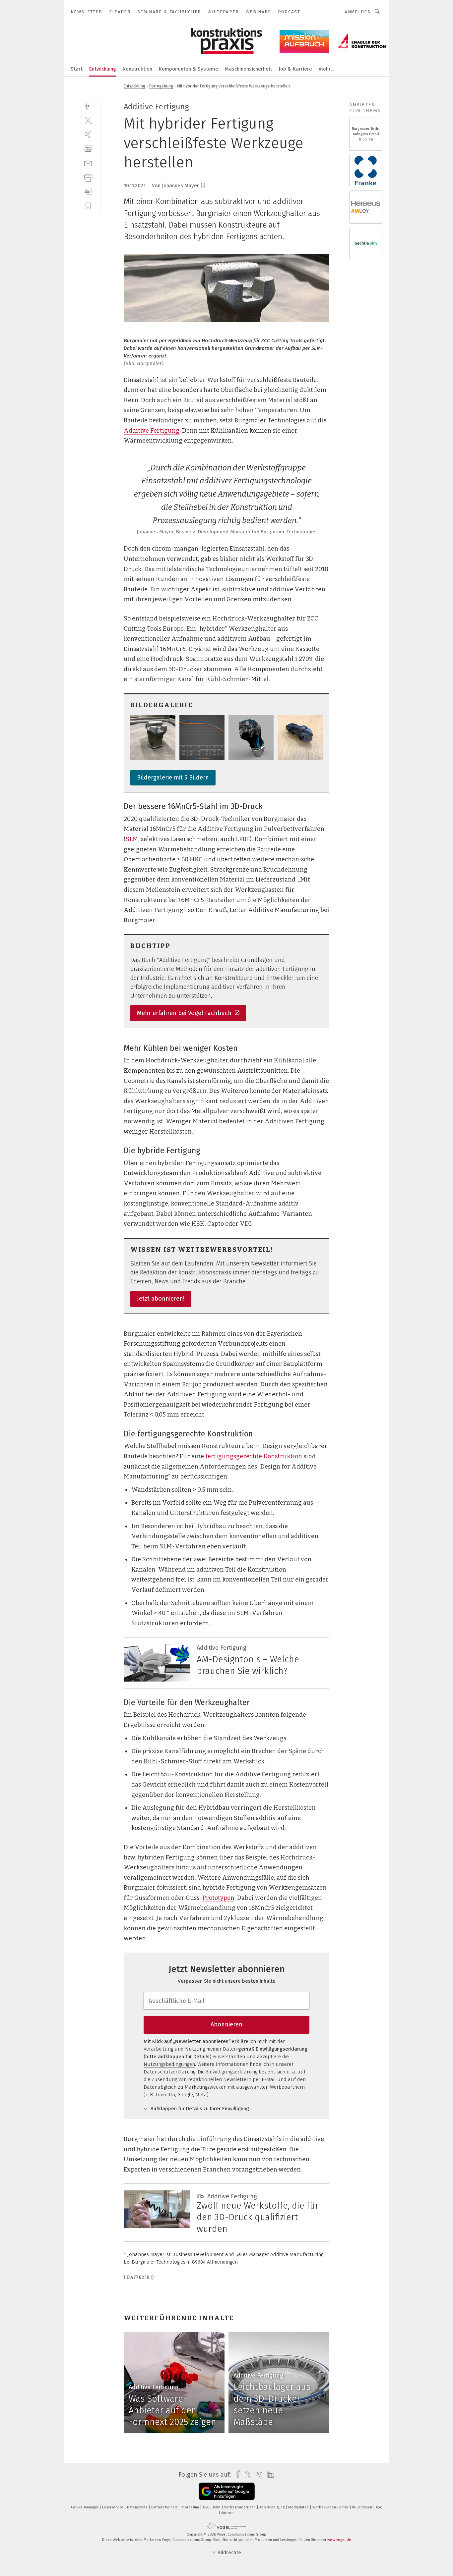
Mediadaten (299, 2507)
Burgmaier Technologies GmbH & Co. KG (366, 134)
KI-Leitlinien (363, 2507)
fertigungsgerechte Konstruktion (254, 1456)
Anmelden (358, 12)
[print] (88, 177)
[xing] (88, 134)
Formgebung (161, 86)
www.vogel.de (339, 2540)
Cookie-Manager (85, 2507)
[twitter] (88, 120)
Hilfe (217, 2507)
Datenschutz (138, 2507)
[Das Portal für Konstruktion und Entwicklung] (77, 68)
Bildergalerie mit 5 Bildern (173, 778)
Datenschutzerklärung (169, 2072)
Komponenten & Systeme (189, 69)
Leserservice (113, 2507)
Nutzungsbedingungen (169, 2064)
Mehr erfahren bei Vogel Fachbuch (185, 1013)
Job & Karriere (295, 69)
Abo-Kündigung (272, 2507)
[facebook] (88, 106)
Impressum (190, 2507)
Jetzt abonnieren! (161, 1299)
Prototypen (218, 1898)
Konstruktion (137, 69)
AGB (206, 2507)
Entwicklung (103, 69)
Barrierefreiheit (165, 2507)
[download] (88, 191)
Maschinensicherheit (248, 69)
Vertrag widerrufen (240, 2507)
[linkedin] (88, 149)
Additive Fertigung (152, 431)
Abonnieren (227, 2024)
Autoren (228, 2513)
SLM (132, 839)
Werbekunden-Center (331, 2507)
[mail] (88, 163)
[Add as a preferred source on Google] (227, 2491)
